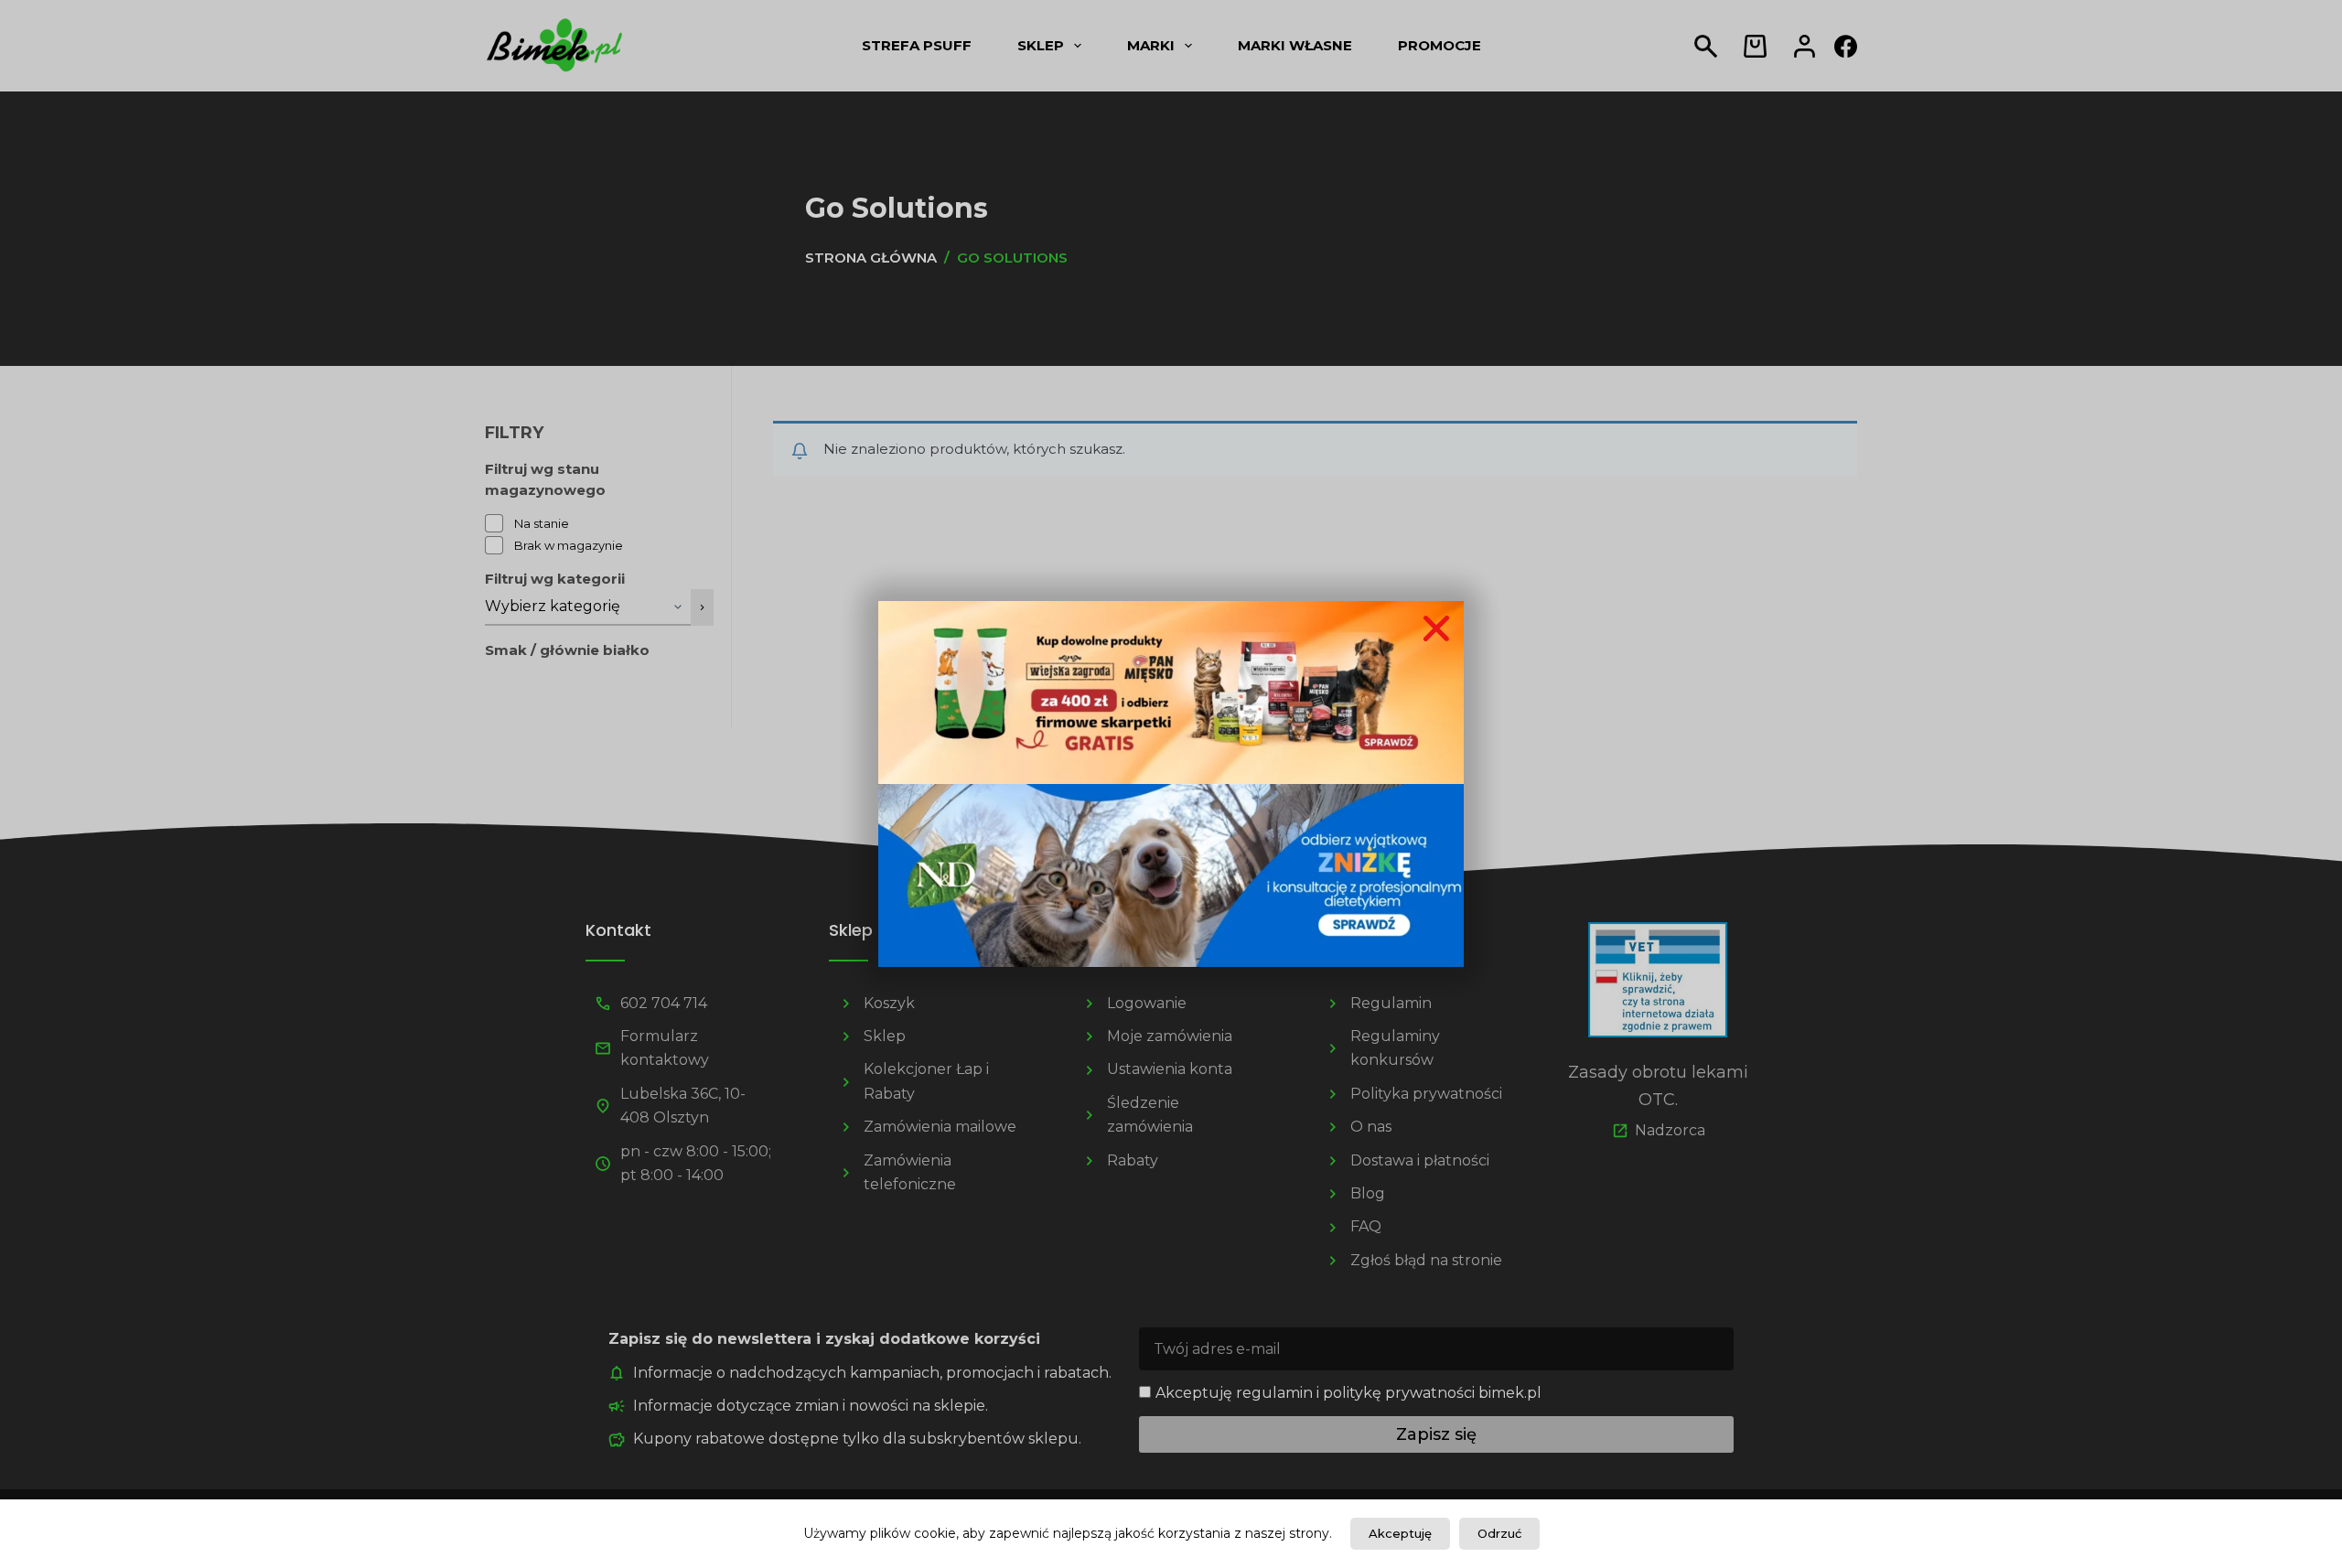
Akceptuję (1400, 1533)
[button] (1436, 628)
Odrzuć (1499, 1533)
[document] (1171, 784)
